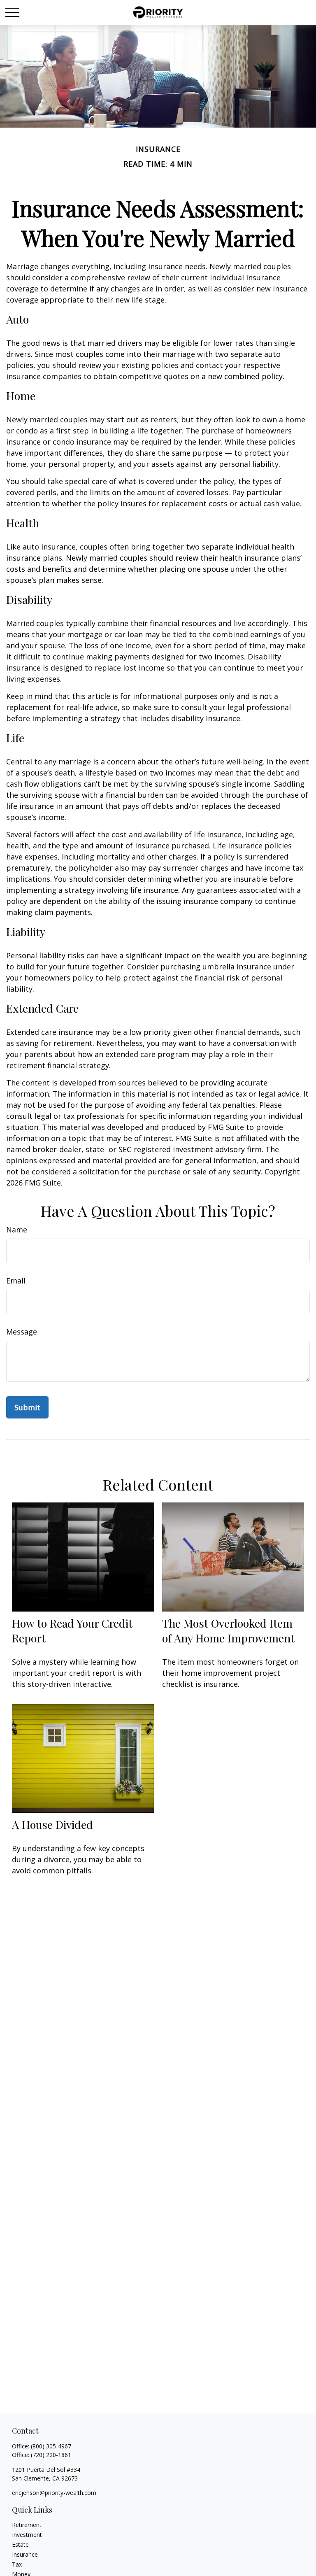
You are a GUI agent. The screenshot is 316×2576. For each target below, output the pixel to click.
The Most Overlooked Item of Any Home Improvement (228, 1630)
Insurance (25, 2554)
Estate (20, 2545)
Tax (17, 2564)
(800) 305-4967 (51, 2446)
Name (17, 1230)
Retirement (27, 2525)
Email (16, 1281)
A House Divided (52, 1824)
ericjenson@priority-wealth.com (54, 2493)
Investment (27, 2535)
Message (22, 1332)
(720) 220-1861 (51, 2455)
